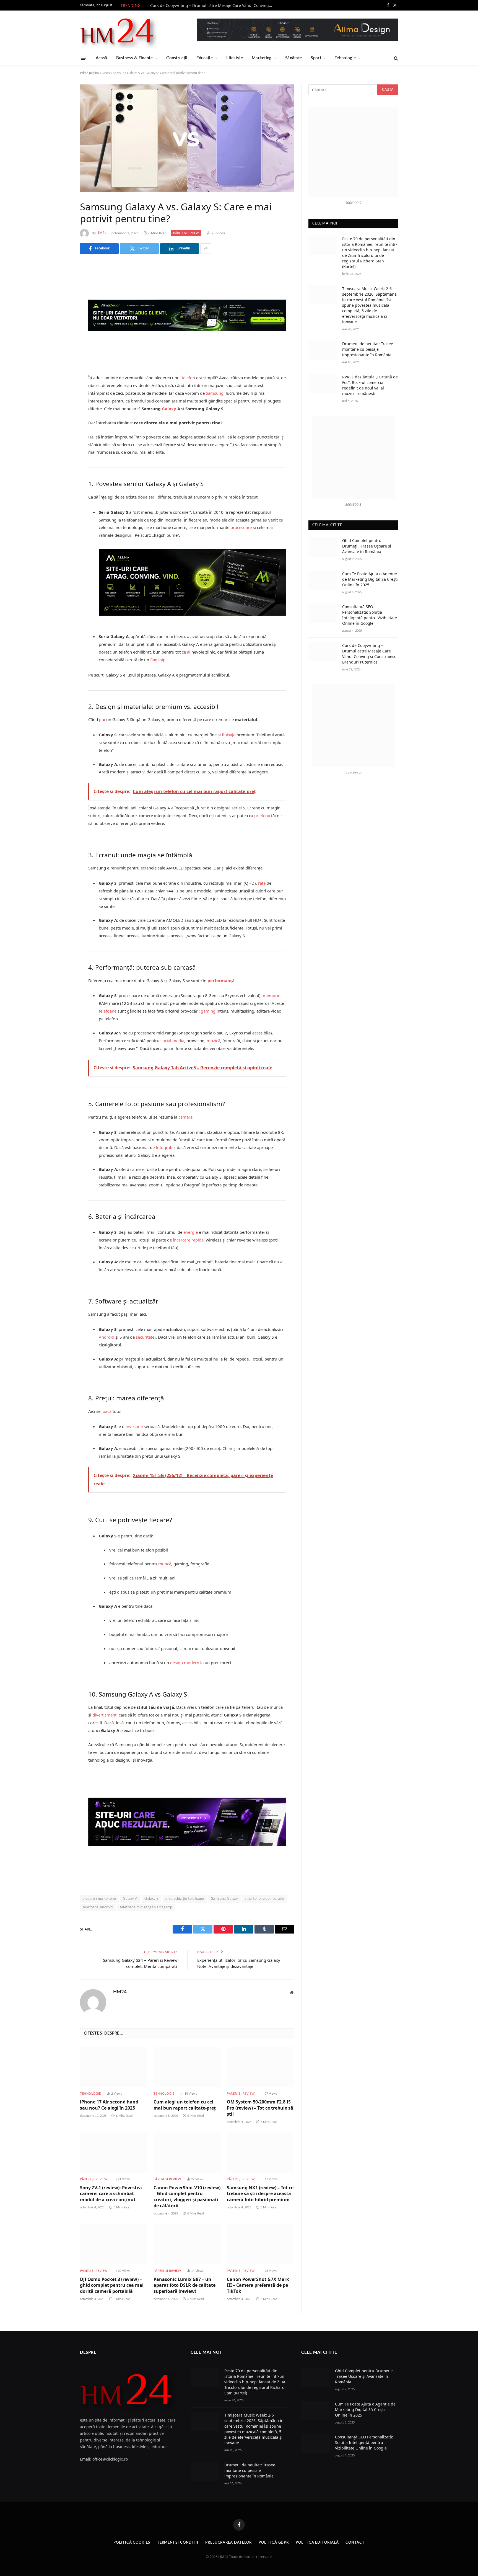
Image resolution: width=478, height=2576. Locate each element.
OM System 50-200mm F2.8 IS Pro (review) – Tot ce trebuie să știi (260, 2108)
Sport (316, 58)
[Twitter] (61, 303)
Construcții (177, 58)
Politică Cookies (132, 2543)
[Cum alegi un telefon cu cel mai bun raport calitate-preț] (187, 2067)
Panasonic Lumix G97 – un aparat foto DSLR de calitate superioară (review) (185, 2285)
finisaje (229, 735)
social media (172, 1041)
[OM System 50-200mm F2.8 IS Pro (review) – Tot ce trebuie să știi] (261, 2067)
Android (106, 1337)
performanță (221, 980)
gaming (208, 1011)
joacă (106, 1411)
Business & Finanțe (134, 58)
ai (189, 652)
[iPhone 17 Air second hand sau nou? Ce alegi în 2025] (114, 2067)
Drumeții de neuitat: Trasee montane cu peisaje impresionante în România (368, 349)
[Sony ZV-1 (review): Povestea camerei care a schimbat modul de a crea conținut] (114, 2153)
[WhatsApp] (61, 360)
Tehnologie (345, 58)
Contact (355, 2543)
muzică (213, 1041)
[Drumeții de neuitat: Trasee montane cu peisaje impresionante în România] (323, 350)
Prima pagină (89, 73)
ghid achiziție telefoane (185, 1899)
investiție (134, 1426)
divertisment (104, 1715)
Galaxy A (130, 1899)
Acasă (102, 58)
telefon (188, 378)
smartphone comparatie (264, 1899)
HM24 (102, 233)
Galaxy (169, 409)
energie (191, 1232)
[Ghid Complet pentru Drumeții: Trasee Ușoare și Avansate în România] (323, 547)
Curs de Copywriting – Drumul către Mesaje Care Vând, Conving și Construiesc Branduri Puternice (212, 6)
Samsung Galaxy (224, 1899)
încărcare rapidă (188, 1240)
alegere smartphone (99, 1899)
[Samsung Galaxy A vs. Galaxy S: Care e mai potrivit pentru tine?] (187, 138)
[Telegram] (61, 345)
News (106, 73)
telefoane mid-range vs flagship (146, 1907)
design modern (185, 1663)
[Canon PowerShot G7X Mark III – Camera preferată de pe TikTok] (261, 2244)
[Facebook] (61, 289)
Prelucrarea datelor (228, 2543)
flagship (158, 660)
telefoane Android (98, 1907)
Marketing (262, 58)
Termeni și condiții (178, 2543)
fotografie (165, 1147)
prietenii (262, 815)
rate (262, 883)
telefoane (108, 1011)
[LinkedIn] (61, 317)
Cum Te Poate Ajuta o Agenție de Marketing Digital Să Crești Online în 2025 (370, 579)
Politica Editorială (317, 2543)
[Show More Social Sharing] (206, 249)
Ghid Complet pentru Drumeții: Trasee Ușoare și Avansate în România (367, 546)
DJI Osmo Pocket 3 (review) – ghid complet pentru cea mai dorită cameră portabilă (112, 2285)
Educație (205, 58)
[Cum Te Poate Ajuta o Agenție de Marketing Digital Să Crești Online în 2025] (323, 580)
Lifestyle (235, 58)
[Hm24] (119, 31)
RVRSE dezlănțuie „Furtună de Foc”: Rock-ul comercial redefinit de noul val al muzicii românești (370, 385)
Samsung (215, 393)
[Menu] (84, 58)
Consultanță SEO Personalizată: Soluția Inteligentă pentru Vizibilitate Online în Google (370, 615)
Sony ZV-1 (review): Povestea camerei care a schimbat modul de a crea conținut (111, 2194)
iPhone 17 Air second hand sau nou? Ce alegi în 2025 (109, 2105)
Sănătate (293, 58)
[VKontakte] (61, 331)
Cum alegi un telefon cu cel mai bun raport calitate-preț (185, 2105)
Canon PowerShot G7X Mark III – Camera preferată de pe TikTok (258, 2285)
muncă (165, 1564)
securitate (145, 1337)
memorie (272, 995)
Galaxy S (151, 1899)
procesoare (241, 527)
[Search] (395, 58)
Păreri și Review (186, 233)
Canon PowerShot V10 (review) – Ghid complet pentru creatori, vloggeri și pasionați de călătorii (187, 2197)
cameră (185, 1117)
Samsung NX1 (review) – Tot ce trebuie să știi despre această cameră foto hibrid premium (260, 2194)
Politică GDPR (274, 2543)
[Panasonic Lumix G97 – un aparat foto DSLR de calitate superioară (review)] (187, 2244)
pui (102, 719)
